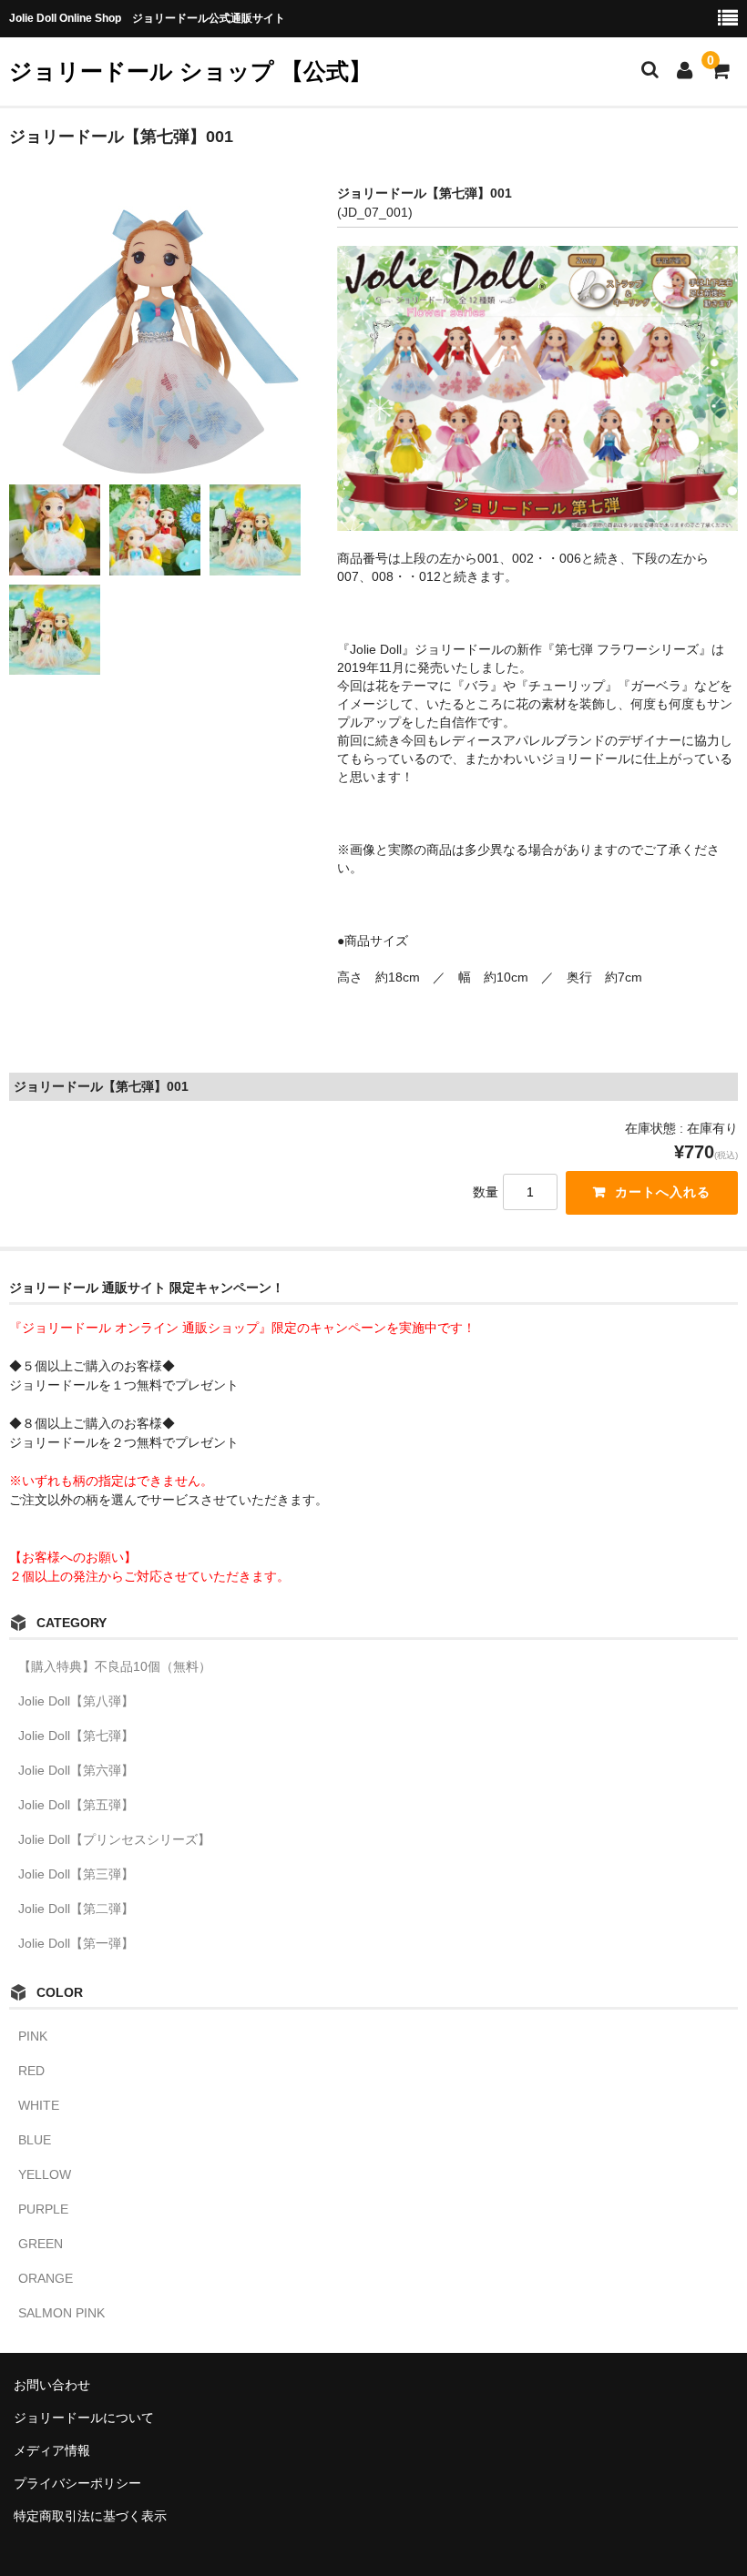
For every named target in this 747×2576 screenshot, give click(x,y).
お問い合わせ (52, 2385)
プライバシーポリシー (77, 2483)
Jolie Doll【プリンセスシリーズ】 (114, 1839)
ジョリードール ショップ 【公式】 (190, 71)
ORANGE (46, 2278)
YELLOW (45, 2174)
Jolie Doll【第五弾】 (76, 1805)
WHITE (39, 2105)
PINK (33, 2036)
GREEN (41, 2244)
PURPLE (43, 2209)
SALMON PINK (61, 2313)
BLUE (35, 2140)
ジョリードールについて (84, 2418)
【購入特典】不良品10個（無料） (115, 1666)
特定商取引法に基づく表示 (90, 2516)
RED (31, 2071)
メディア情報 (52, 2450)
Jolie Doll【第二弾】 (76, 1909)
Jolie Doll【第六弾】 (76, 1770)
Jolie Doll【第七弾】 (76, 1736)
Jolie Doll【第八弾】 (76, 1701)
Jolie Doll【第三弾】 (76, 1874)
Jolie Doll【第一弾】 (76, 1943)
